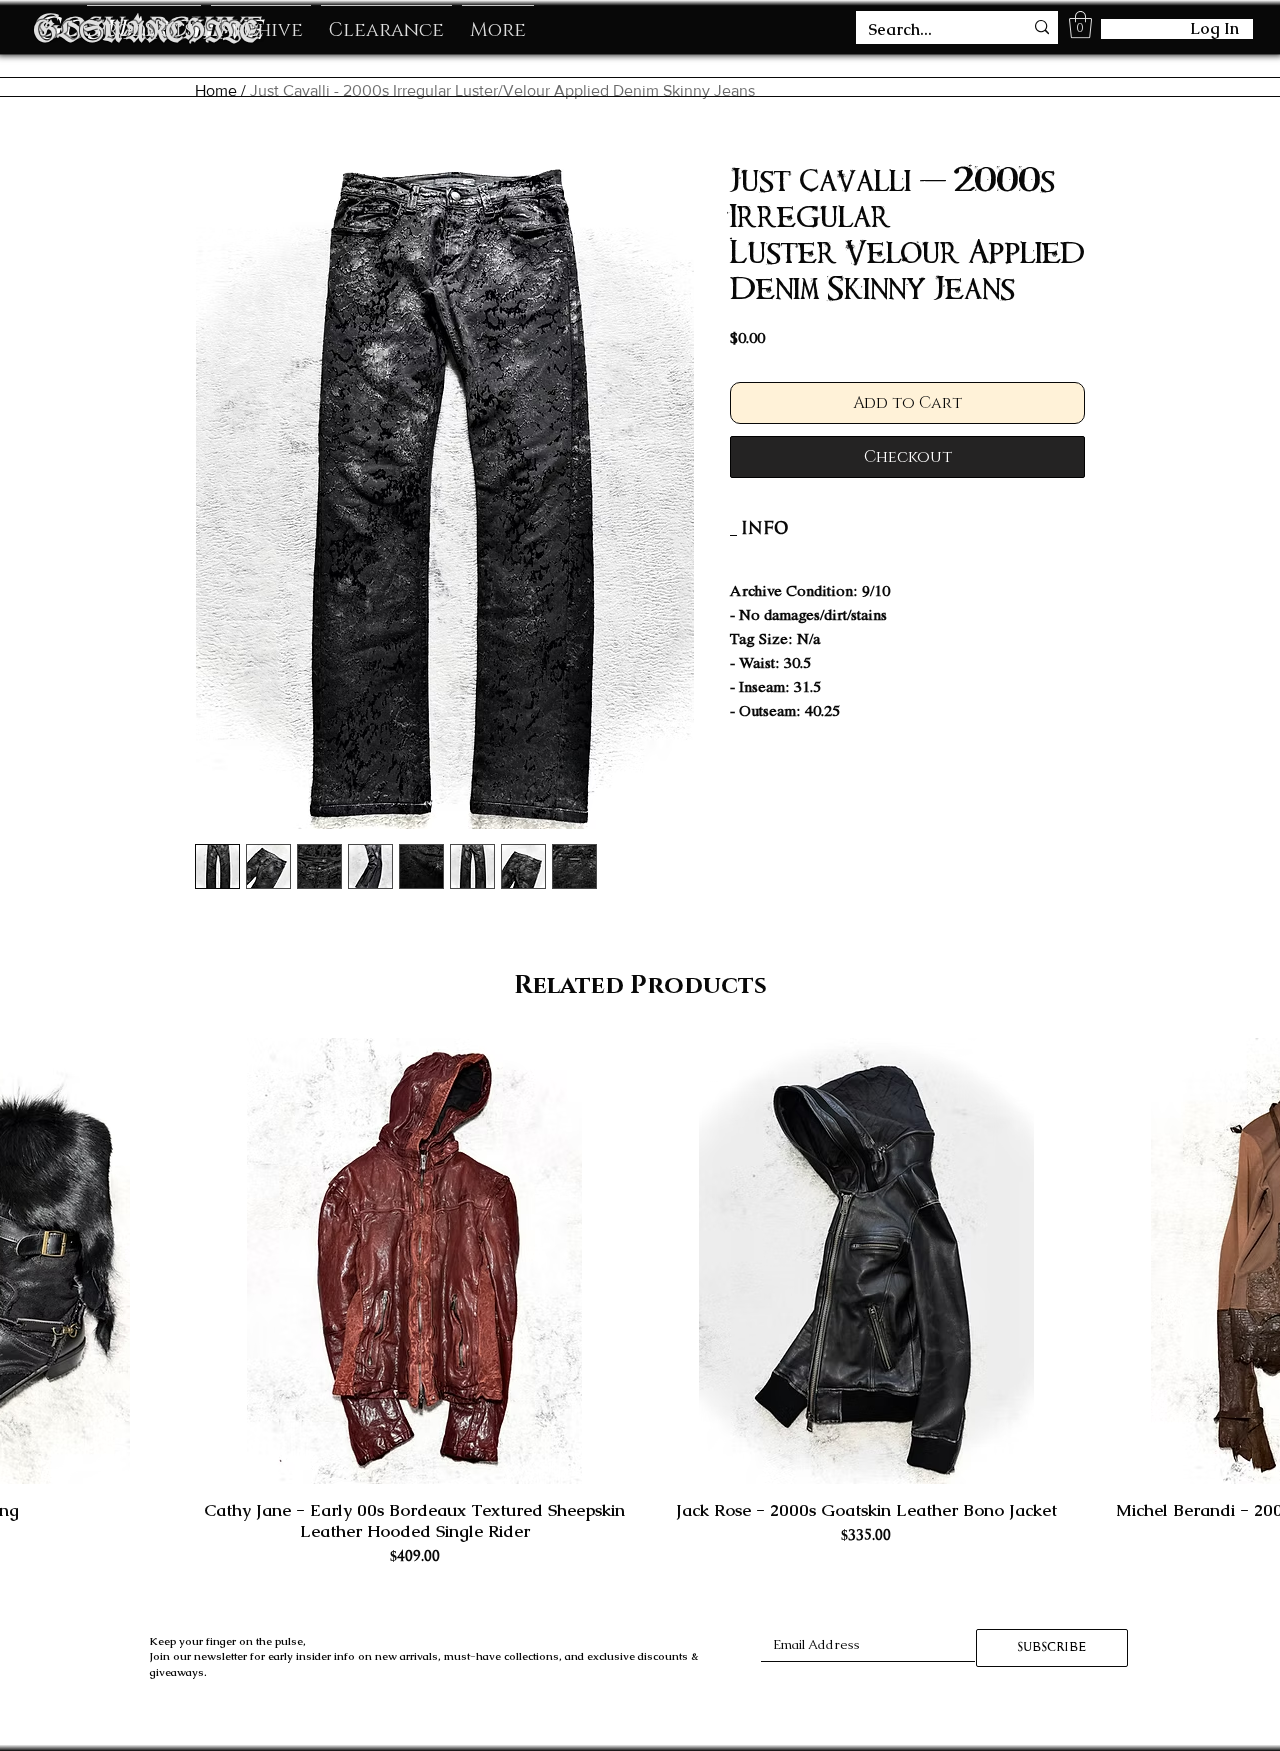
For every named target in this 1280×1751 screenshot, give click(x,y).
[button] (1080, 24)
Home (216, 90)
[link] (764, 528)
